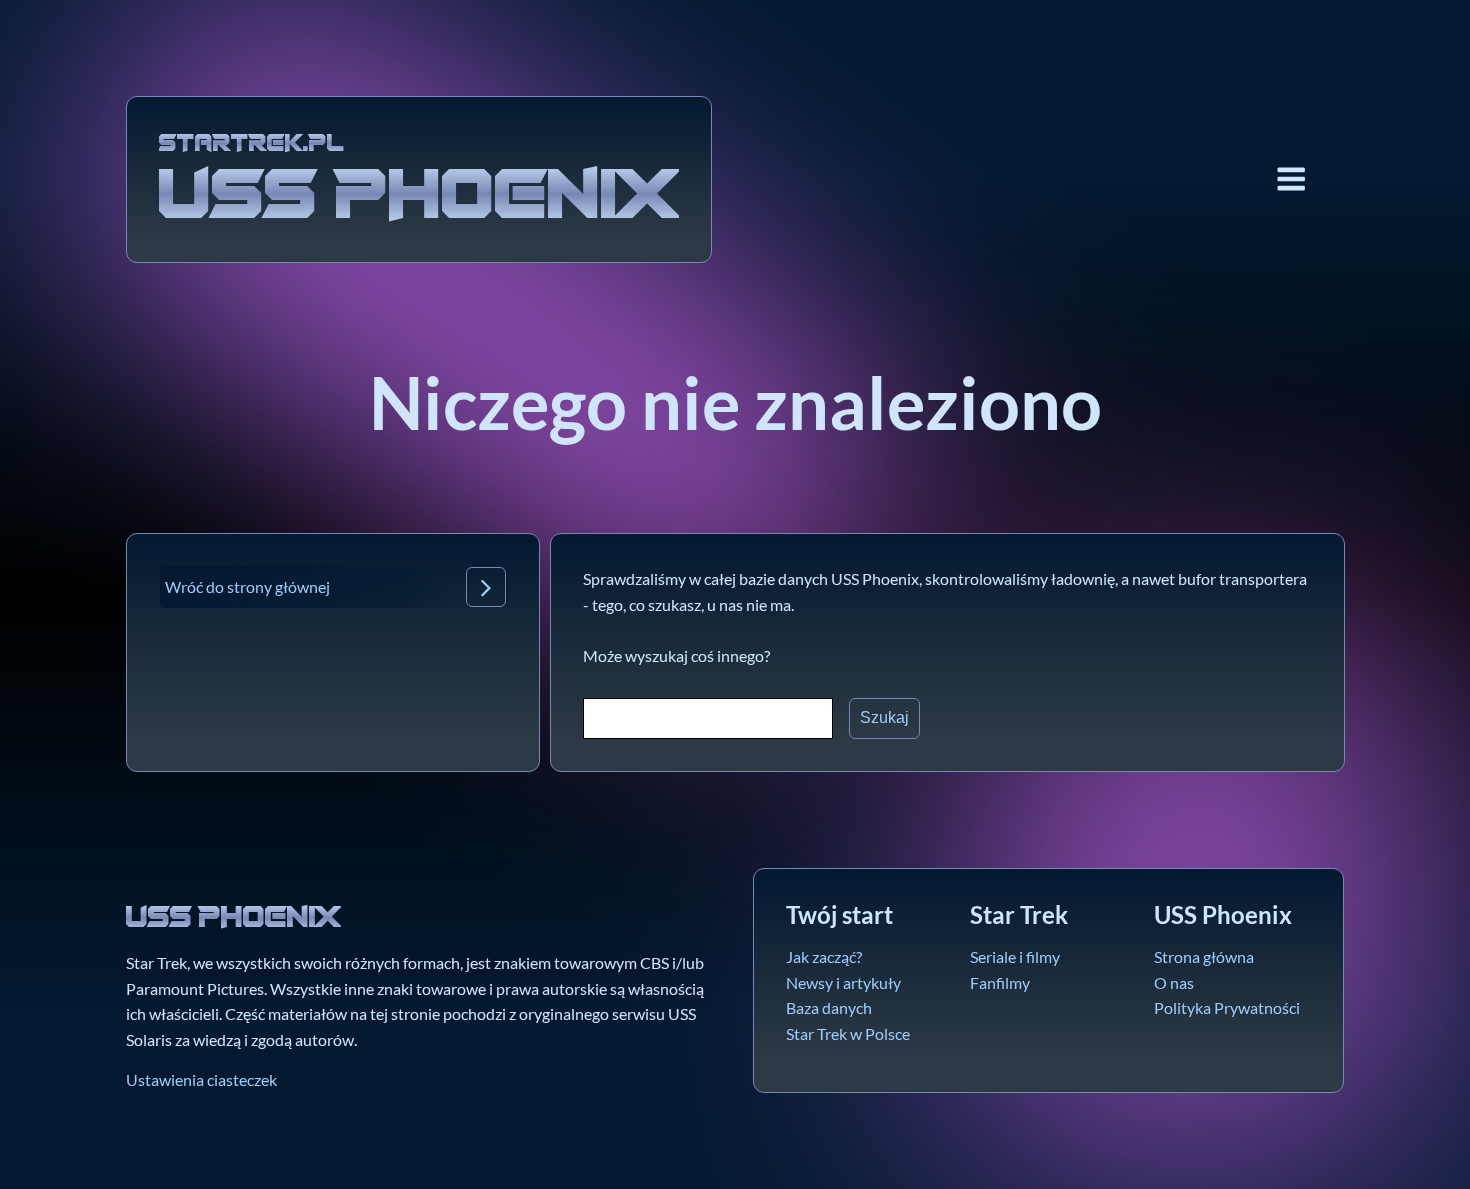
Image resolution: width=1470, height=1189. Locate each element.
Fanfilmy (1000, 982)
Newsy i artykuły (843, 982)
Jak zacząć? (824, 956)
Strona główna (1204, 956)
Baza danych (829, 1007)
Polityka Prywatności (1227, 1007)
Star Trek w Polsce (848, 1033)
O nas (1174, 982)
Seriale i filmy (1015, 956)
